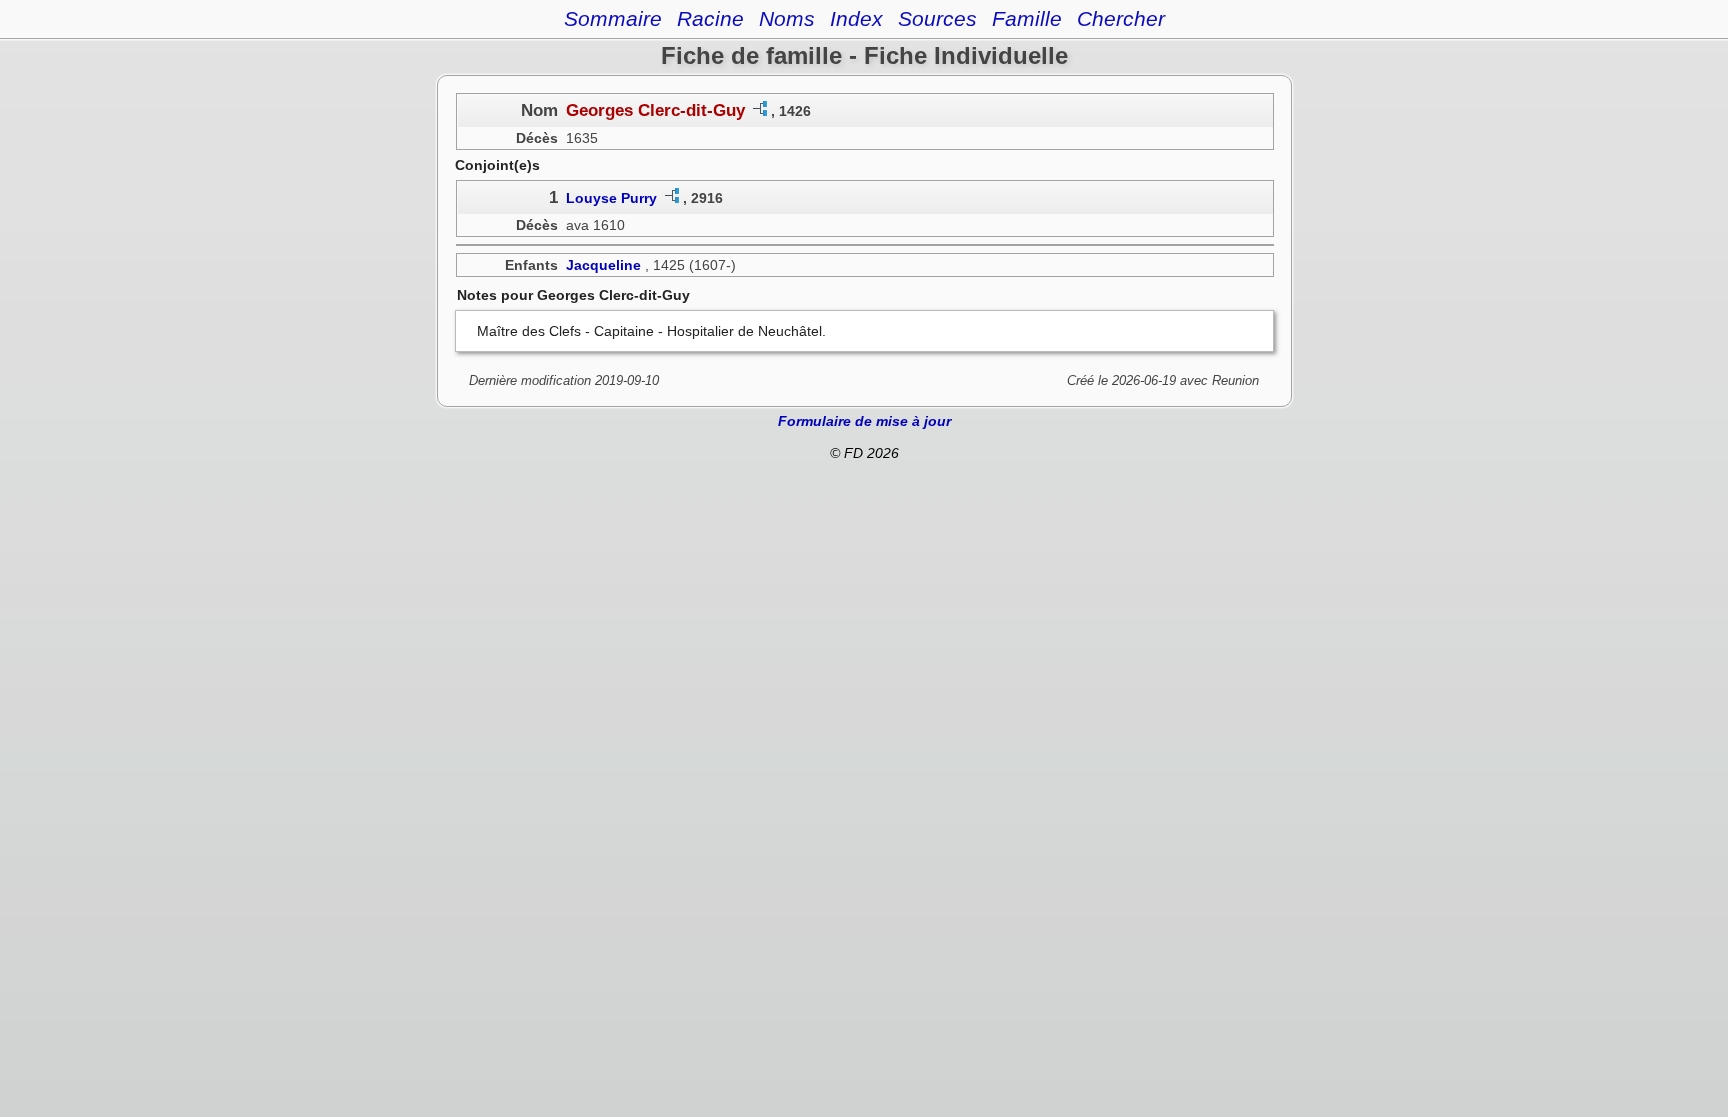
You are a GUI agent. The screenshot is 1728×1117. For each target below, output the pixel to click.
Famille (1027, 18)
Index (856, 18)
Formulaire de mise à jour (864, 421)
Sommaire (613, 18)
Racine (710, 18)
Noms (787, 18)
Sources (937, 18)
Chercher (1121, 18)
